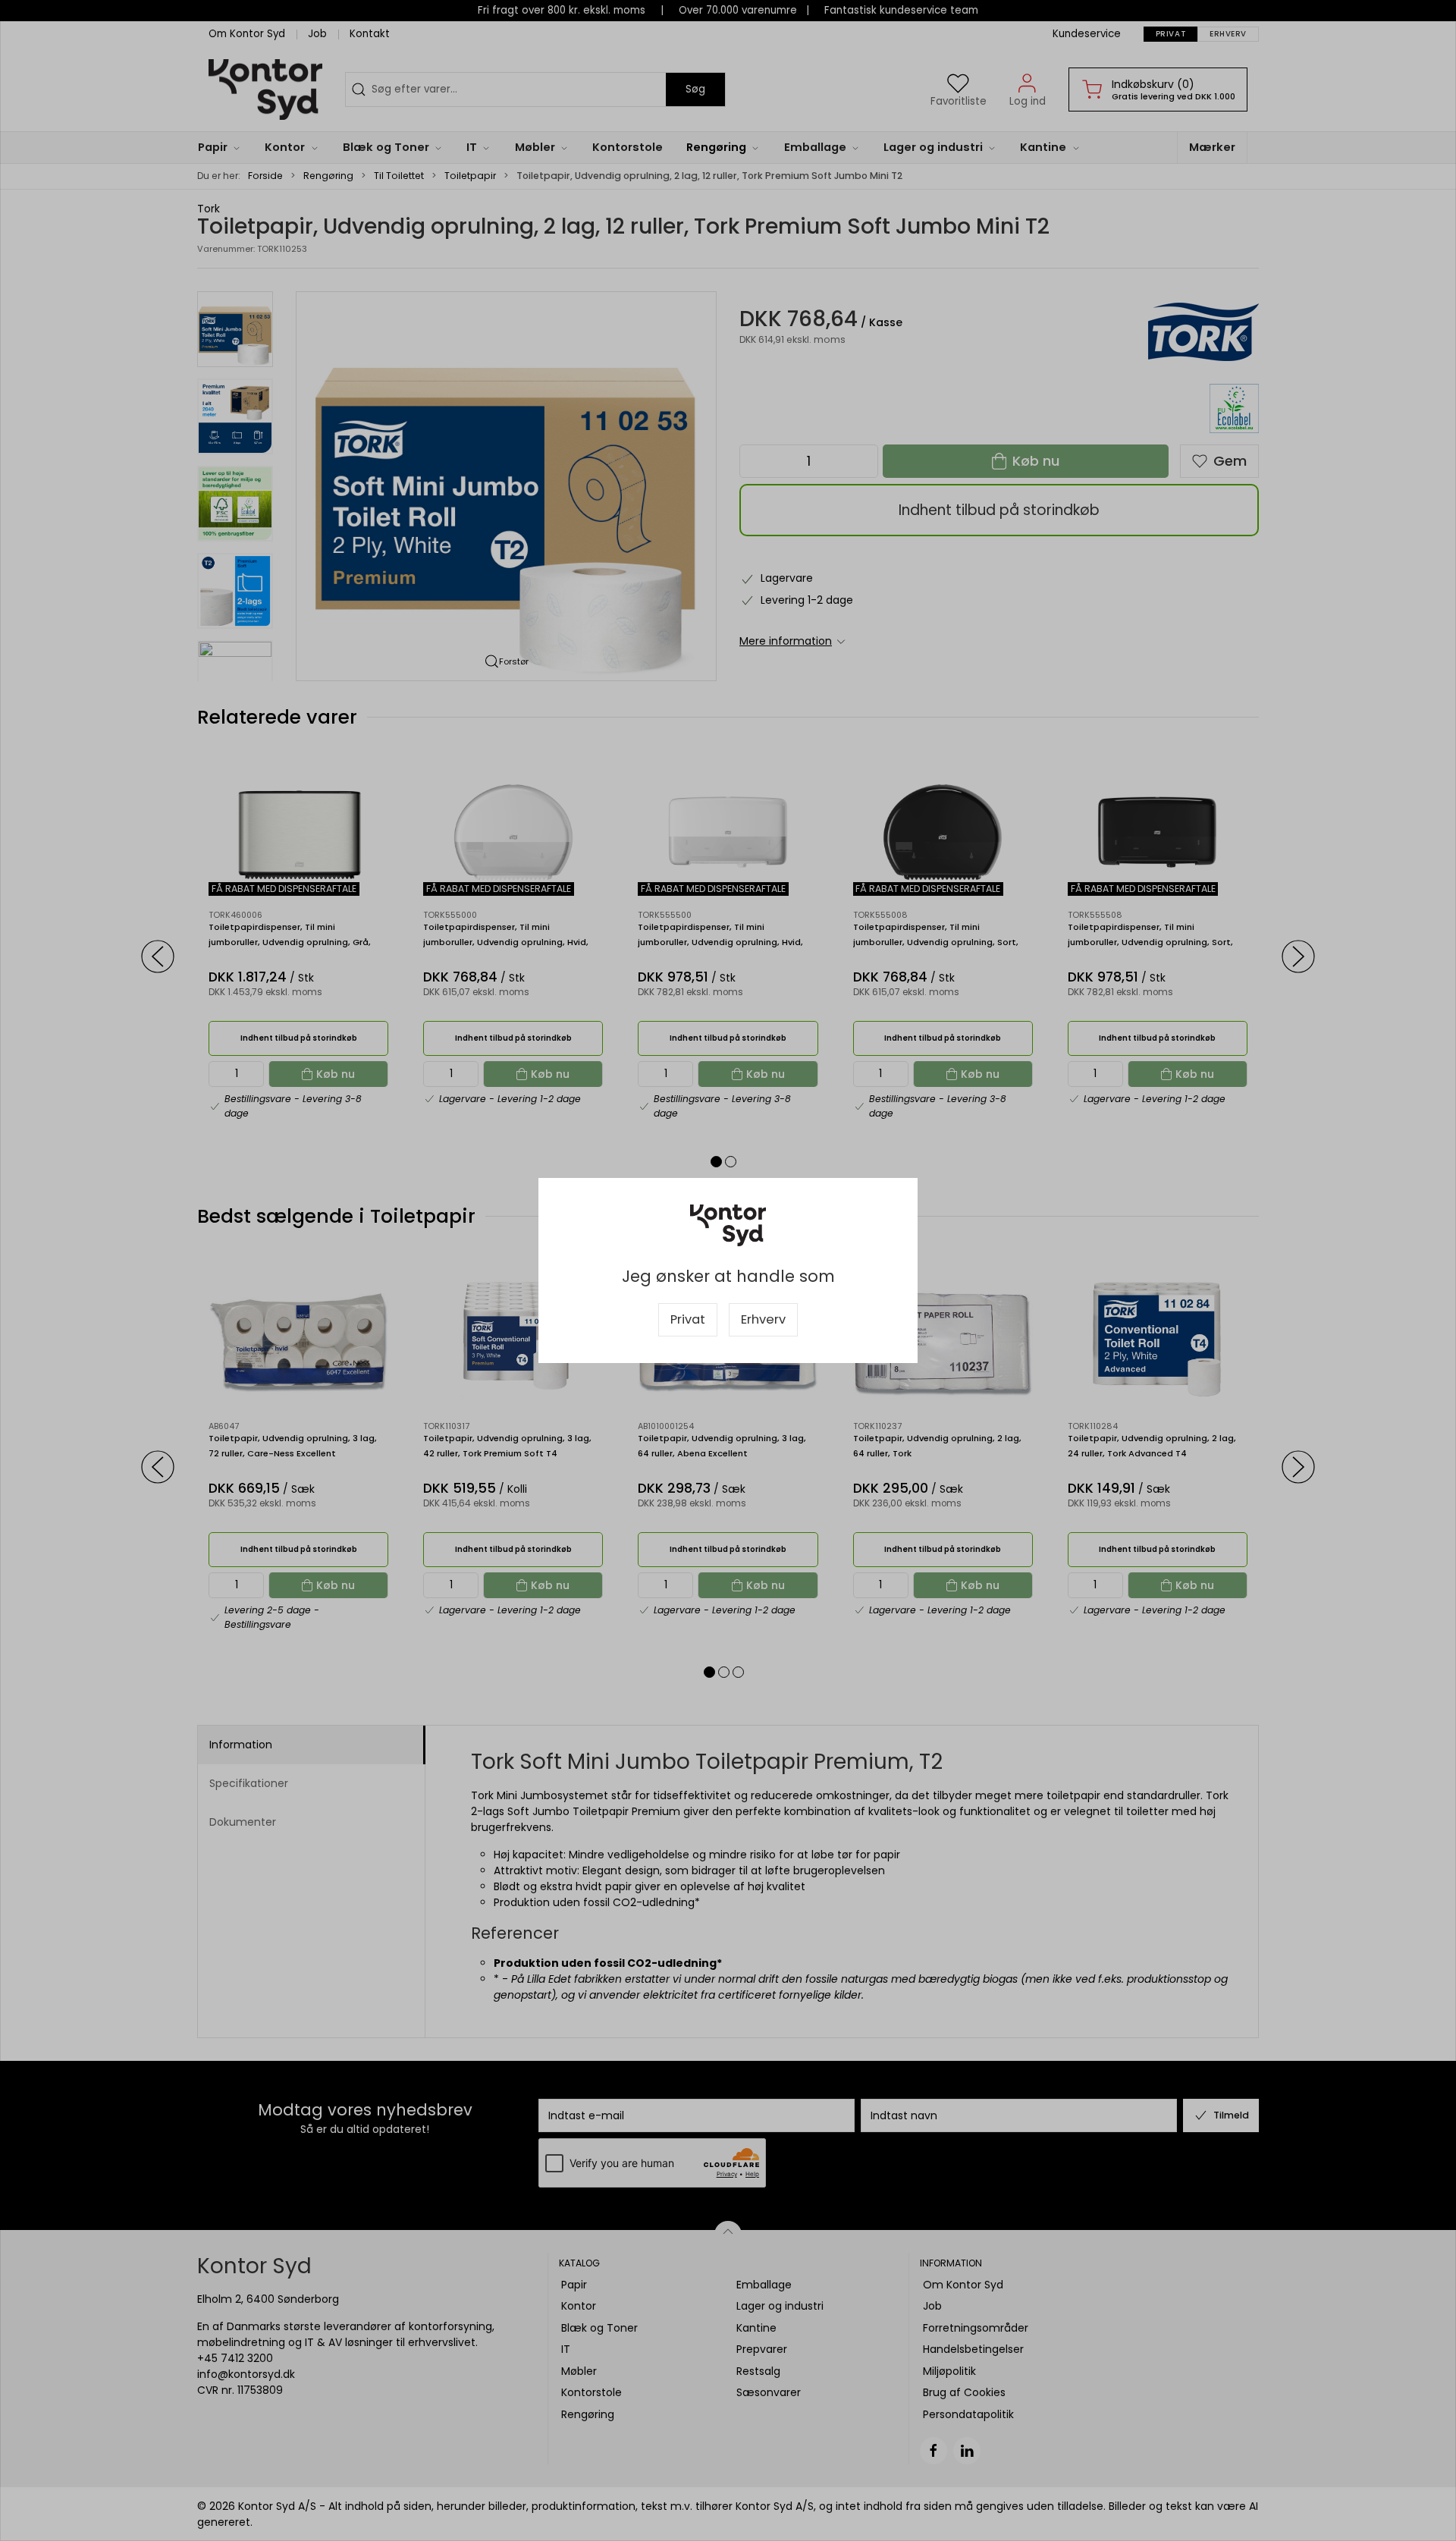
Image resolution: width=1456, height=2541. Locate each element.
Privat (688, 1319)
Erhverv (763, 1319)
